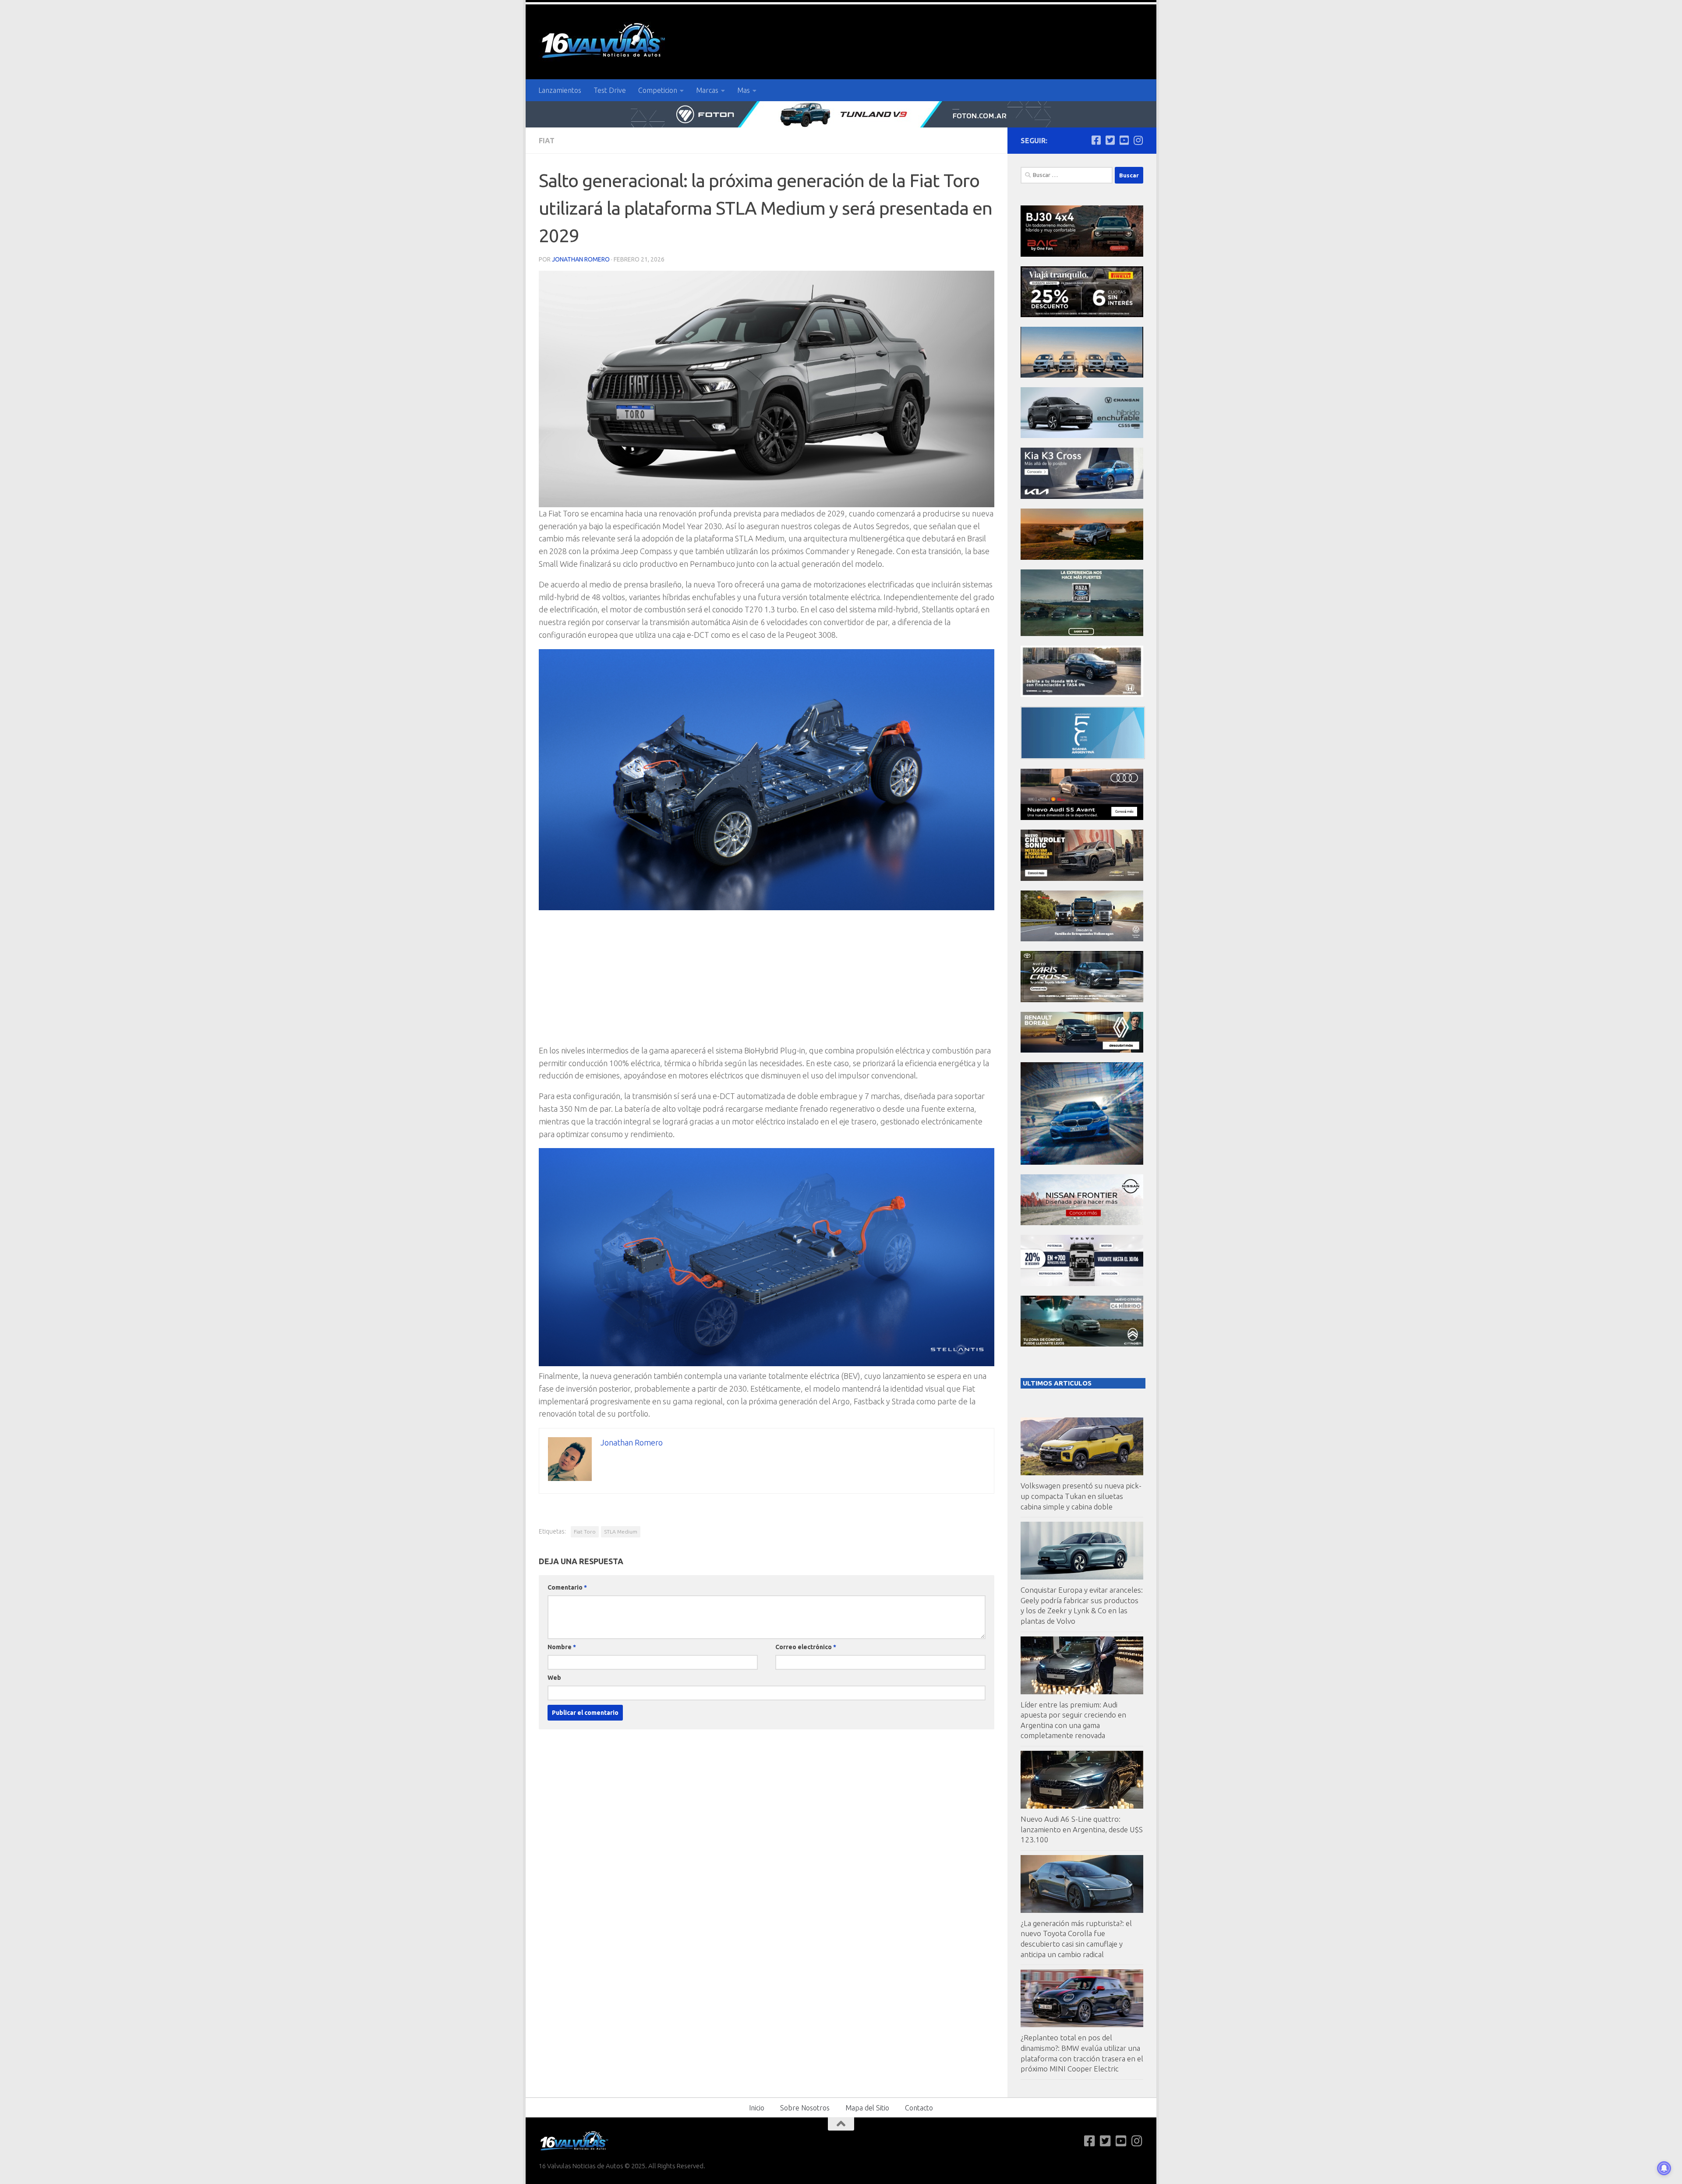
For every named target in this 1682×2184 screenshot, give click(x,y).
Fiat (547, 141)
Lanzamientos (560, 90)
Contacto (919, 2108)
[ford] (1082, 634)
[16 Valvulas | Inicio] (604, 42)
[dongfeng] (1082, 375)
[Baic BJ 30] (1082, 254)
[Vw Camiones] (1082, 939)
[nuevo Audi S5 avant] (1082, 818)
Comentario (567, 1587)
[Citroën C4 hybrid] (1082, 1344)
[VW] (1082, 557)
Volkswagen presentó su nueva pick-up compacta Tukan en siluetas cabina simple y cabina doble (1081, 1496)
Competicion (658, 90)
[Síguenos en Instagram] (1138, 140)
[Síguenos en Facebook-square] (1096, 140)
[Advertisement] (767, 983)
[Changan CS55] (1082, 436)
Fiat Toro (585, 1532)
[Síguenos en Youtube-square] (1124, 140)
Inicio (757, 2108)
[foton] (841, 114)
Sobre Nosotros (805, 2108)
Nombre (562, 1647)
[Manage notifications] (1664, 2168)
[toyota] (1082, 1000)
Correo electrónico (806, 1647)
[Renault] (1082, 1050)
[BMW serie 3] (1082, 1162)
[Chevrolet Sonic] (1082, 878)
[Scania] (1083, 757)
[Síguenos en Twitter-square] (1110, 140)
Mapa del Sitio (867, 2108)
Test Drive (610, 90)
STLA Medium (621, 1532)
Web (554, 1678)
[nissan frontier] (1082, 1223)
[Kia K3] (1082, 497)
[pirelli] (1082, 315)
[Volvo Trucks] (1082, 1284)
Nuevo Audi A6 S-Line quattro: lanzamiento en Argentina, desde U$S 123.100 (1082, 1829)
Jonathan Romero (581, 259)
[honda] (1082, 694)
